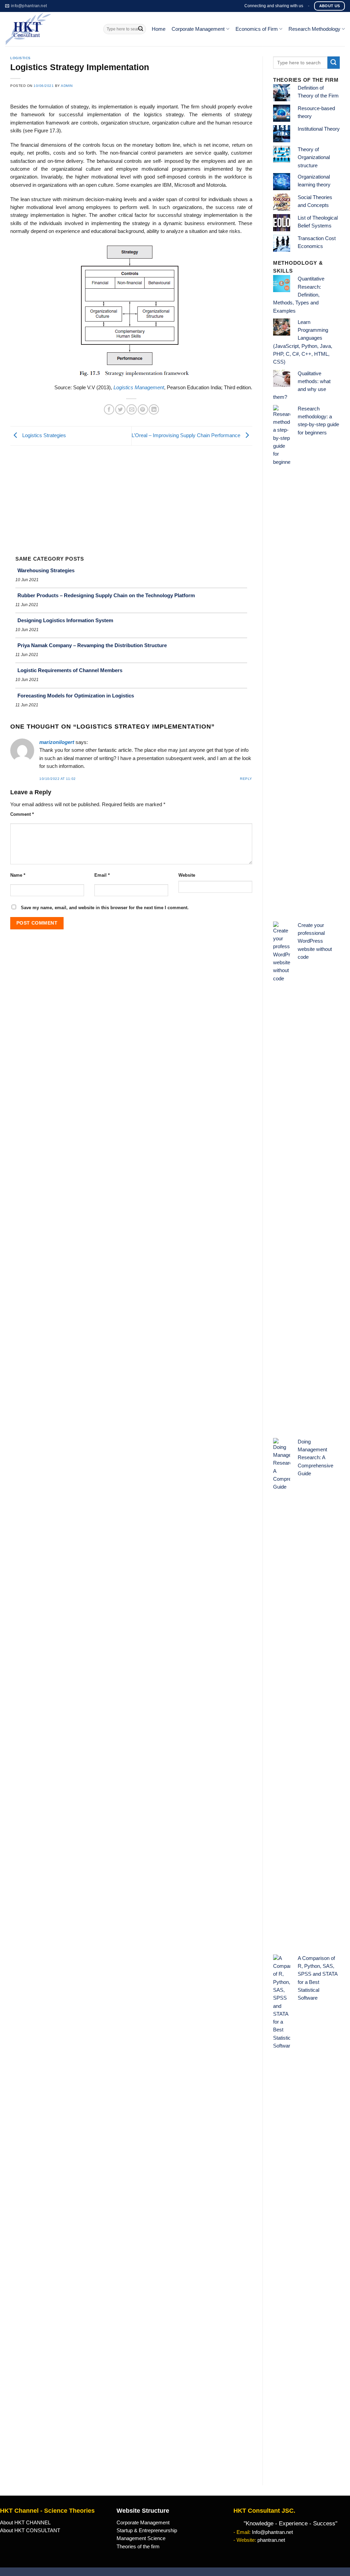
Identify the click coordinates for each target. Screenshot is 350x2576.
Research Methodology (314, 29)
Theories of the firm (138, 2547)
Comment (22, 814)
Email (102, 875)
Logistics (21, 58)
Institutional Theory (319, 129)
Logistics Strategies (43, 435)
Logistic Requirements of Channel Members (70, 670)
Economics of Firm (257, 29)
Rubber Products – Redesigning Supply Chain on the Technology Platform (106, 595)
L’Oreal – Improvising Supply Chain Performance (187, 435)
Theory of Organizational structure (314, 158)
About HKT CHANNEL (25, 2523)
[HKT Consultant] (49, 29)
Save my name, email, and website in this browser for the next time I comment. (105, 908)
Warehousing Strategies (46, 570)
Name (18, 875)
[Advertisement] (131, 497)
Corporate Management (198, 29)
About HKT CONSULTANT (30, 2531)
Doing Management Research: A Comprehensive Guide (315, 1458)
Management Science (141, 2538)
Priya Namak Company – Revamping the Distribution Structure (92, 645)
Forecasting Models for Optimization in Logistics (76, 696)
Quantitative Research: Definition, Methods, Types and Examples (299, 295)
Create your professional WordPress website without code (315, 941)
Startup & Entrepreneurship (147, 2531)
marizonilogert (57, 742)
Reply (246, 779)
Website (187, 875)
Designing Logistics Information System (65, 620)
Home (159, 29)
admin (67, 86)
